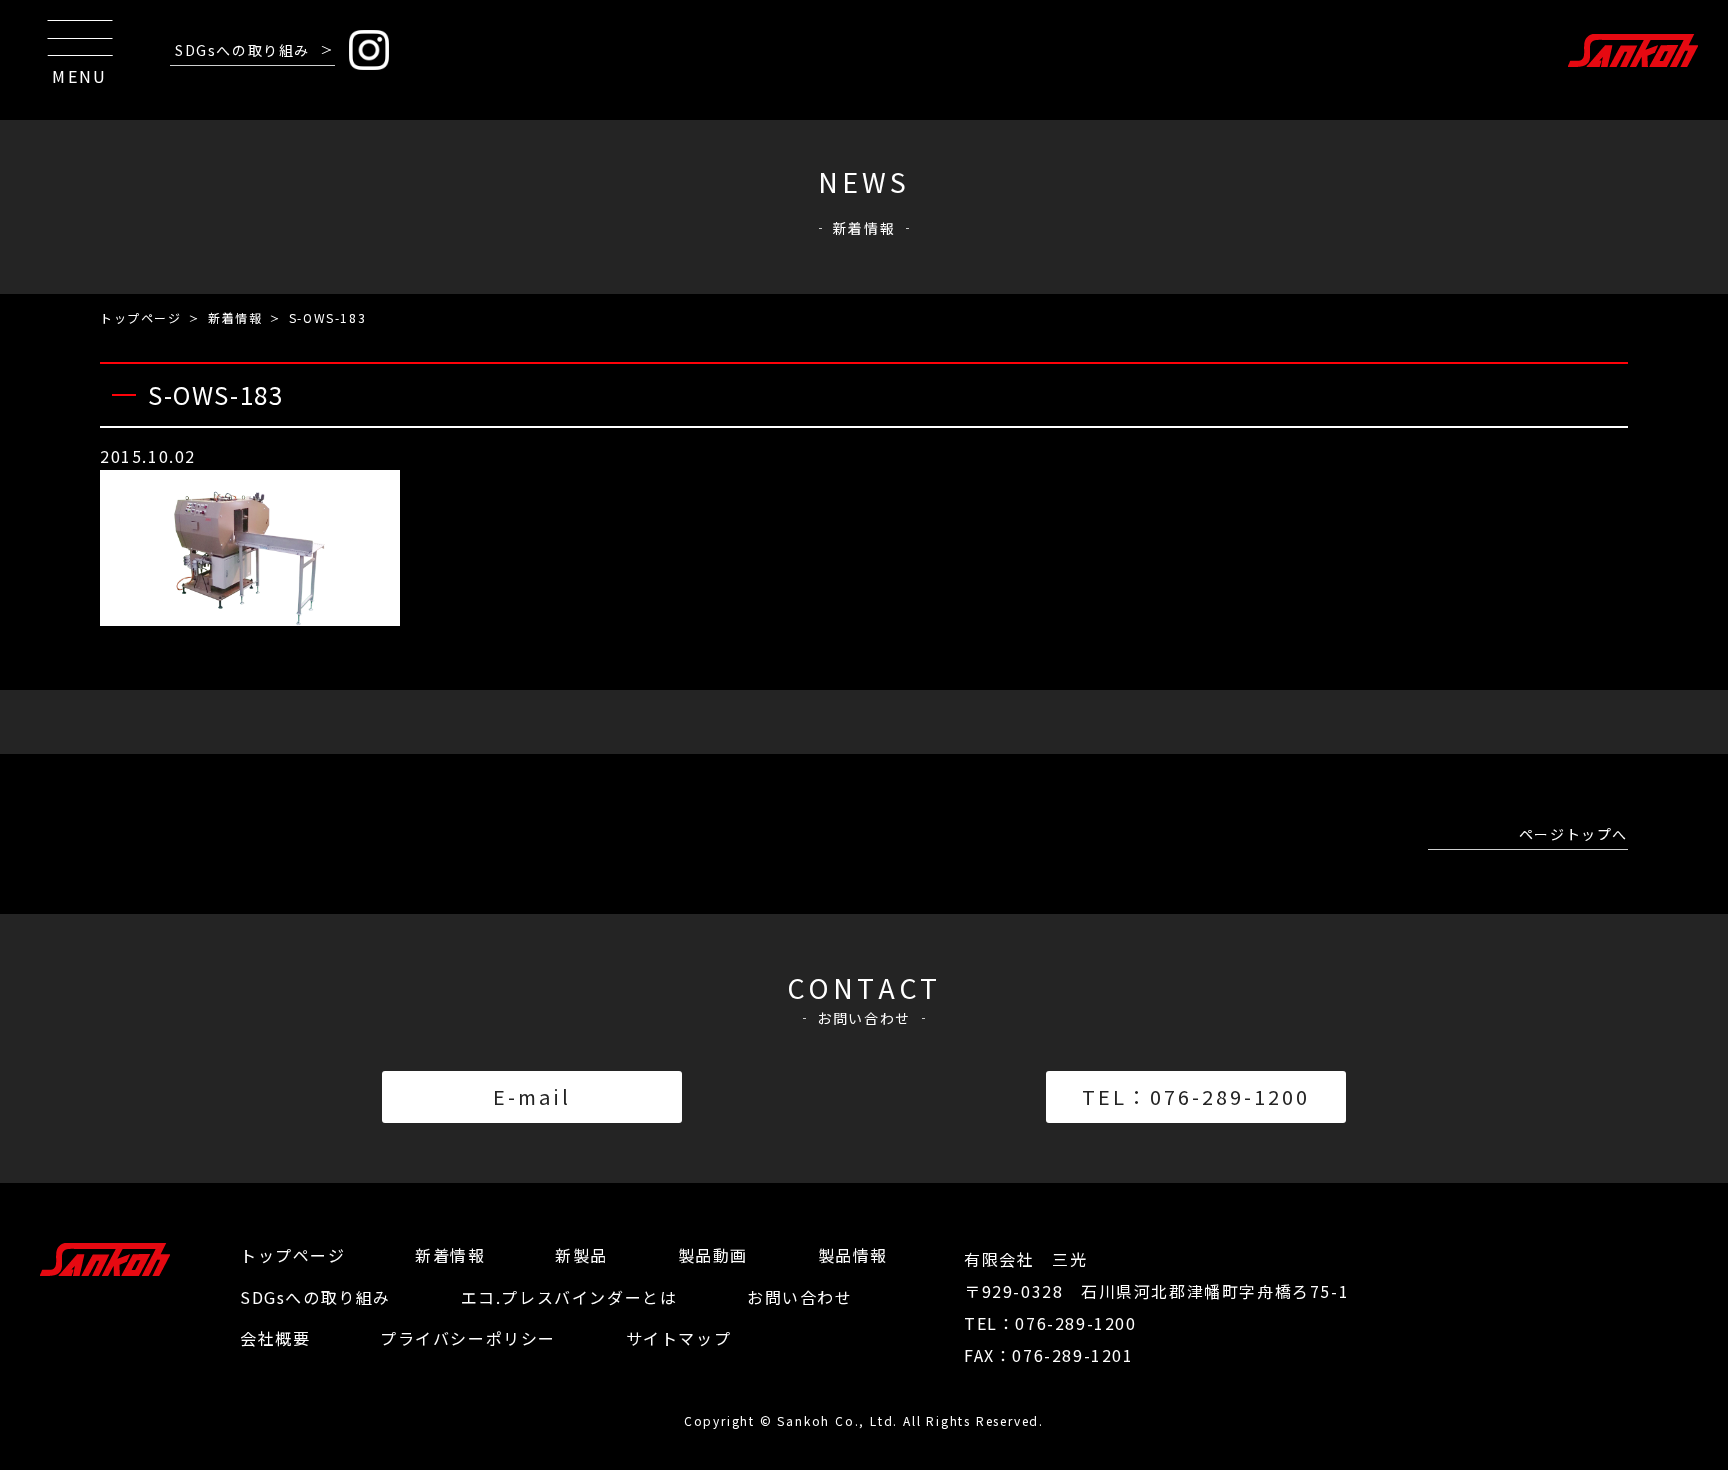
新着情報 (235, 317)
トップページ (141, 317)
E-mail (532, 1096)
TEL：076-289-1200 (1196, 1096)
